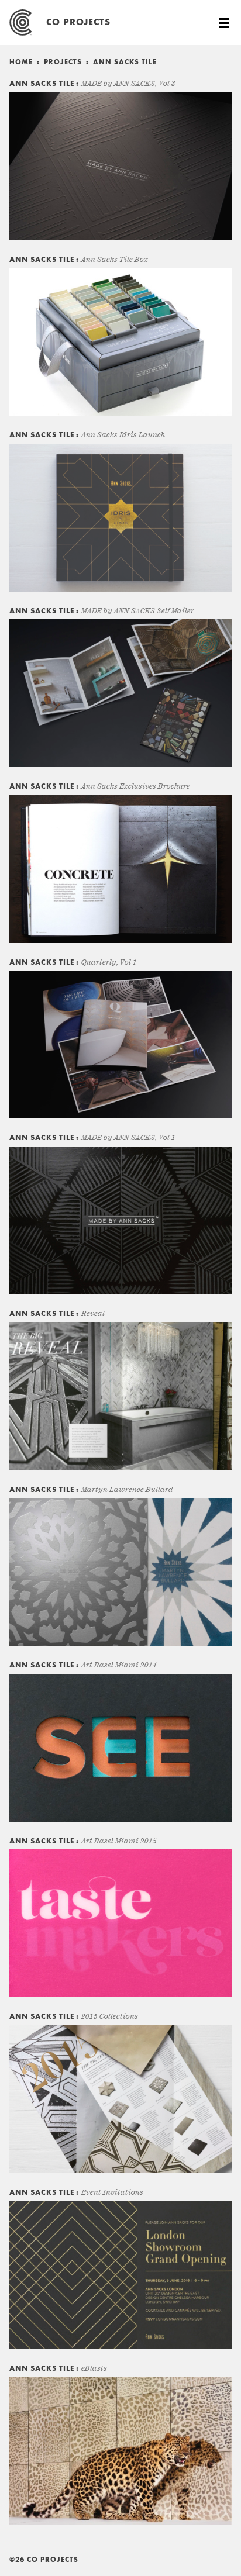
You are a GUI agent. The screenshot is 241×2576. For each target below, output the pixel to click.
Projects (63, 63)
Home (21, 63)
